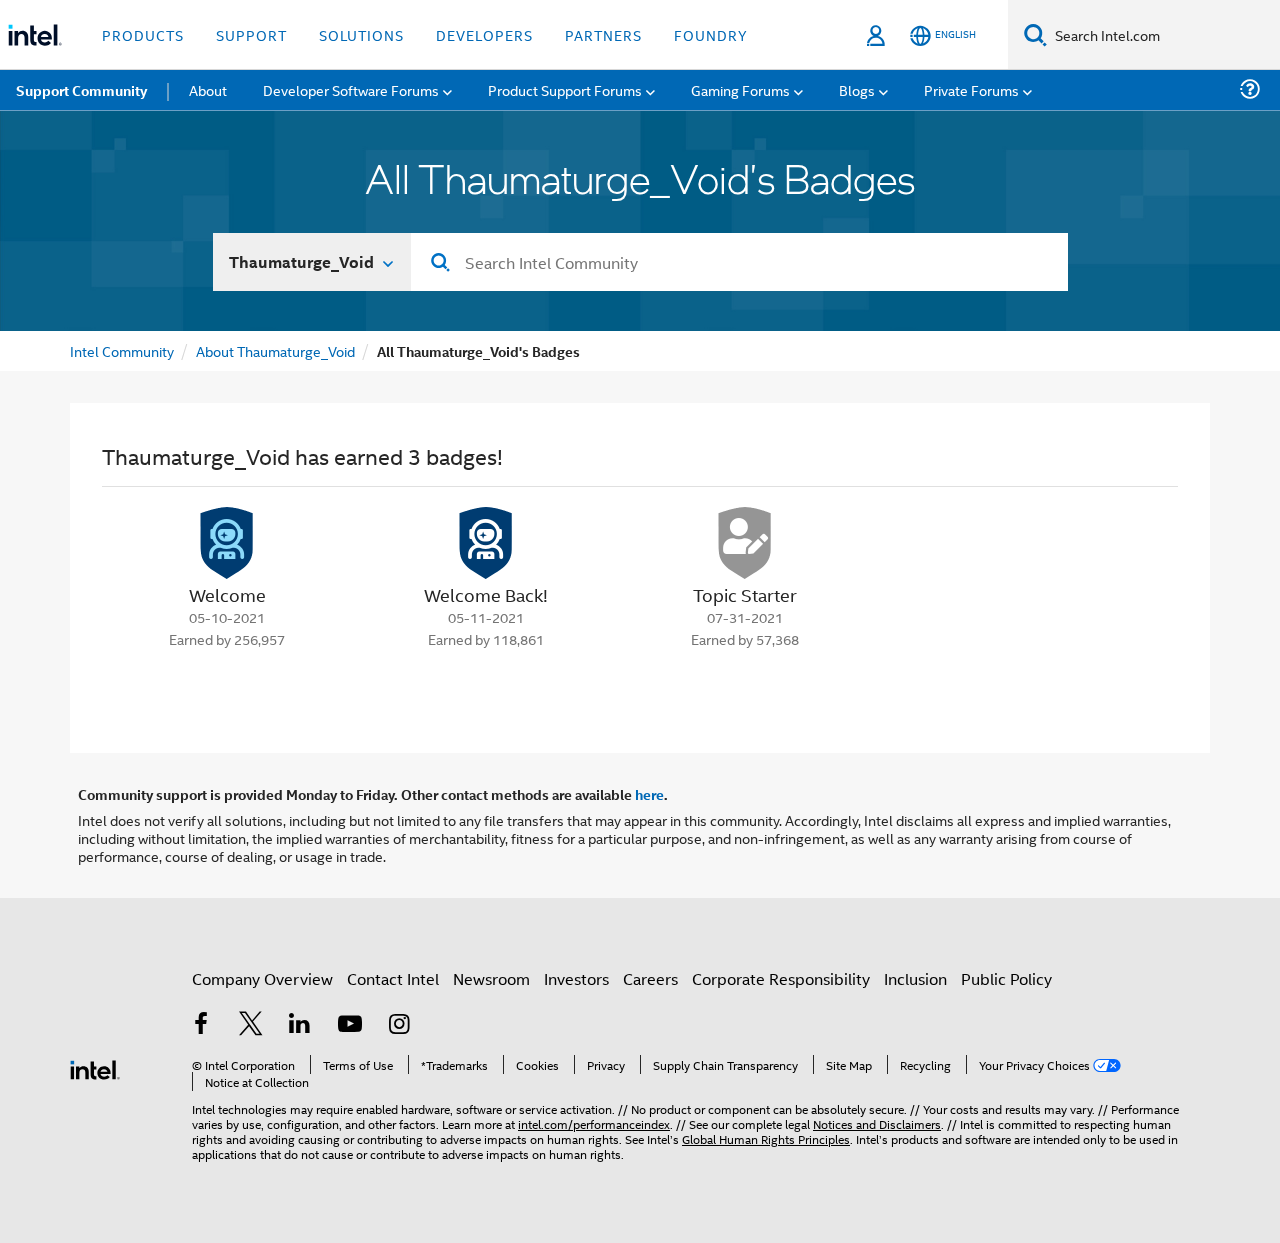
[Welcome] (227, 543)
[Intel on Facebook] (201, 1025)
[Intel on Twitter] (251, 1025)
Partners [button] (603, 34)
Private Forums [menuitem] (971, 89)
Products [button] (143, 34)
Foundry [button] (711, 34)
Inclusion (915, 978)
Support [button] (251, 34)
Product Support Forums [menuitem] (565, 89)
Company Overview (262, 978)
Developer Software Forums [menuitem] (351, 89)
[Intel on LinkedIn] (300, 1025)
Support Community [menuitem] (81, 90)
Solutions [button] (361, 34)
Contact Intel (393, 978)
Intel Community (122, 350)
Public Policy (1006, 978)
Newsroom (491, 978)
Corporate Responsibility (781, 978)
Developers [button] (484, 34)
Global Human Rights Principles (766, 1138)
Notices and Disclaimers (877, 1123)
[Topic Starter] (745, 543)
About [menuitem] (208, 89)
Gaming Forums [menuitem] (740, 89)
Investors (576, 978)
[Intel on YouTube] (350, 1025)
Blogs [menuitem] (857, 89)
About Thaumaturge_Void (275, 350)
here (649, 794)
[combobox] (739, 262)
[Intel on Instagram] (399, 1025)
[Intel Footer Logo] (95, 1067)
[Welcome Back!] (486, 543)
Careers (650, 978)
